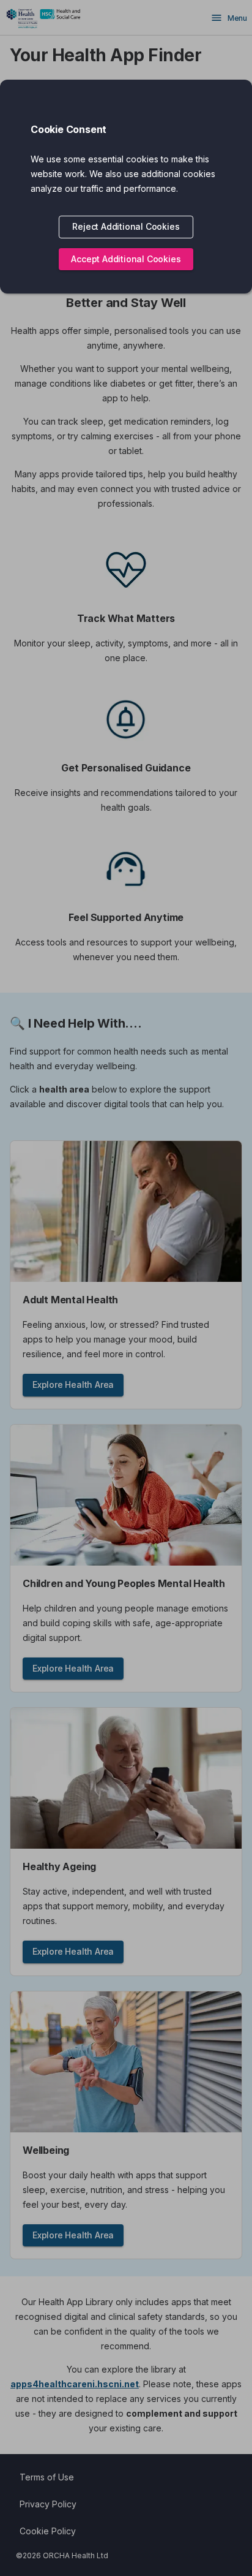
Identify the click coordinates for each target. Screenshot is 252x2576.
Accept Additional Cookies (126, 259)
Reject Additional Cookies (126, 226)
